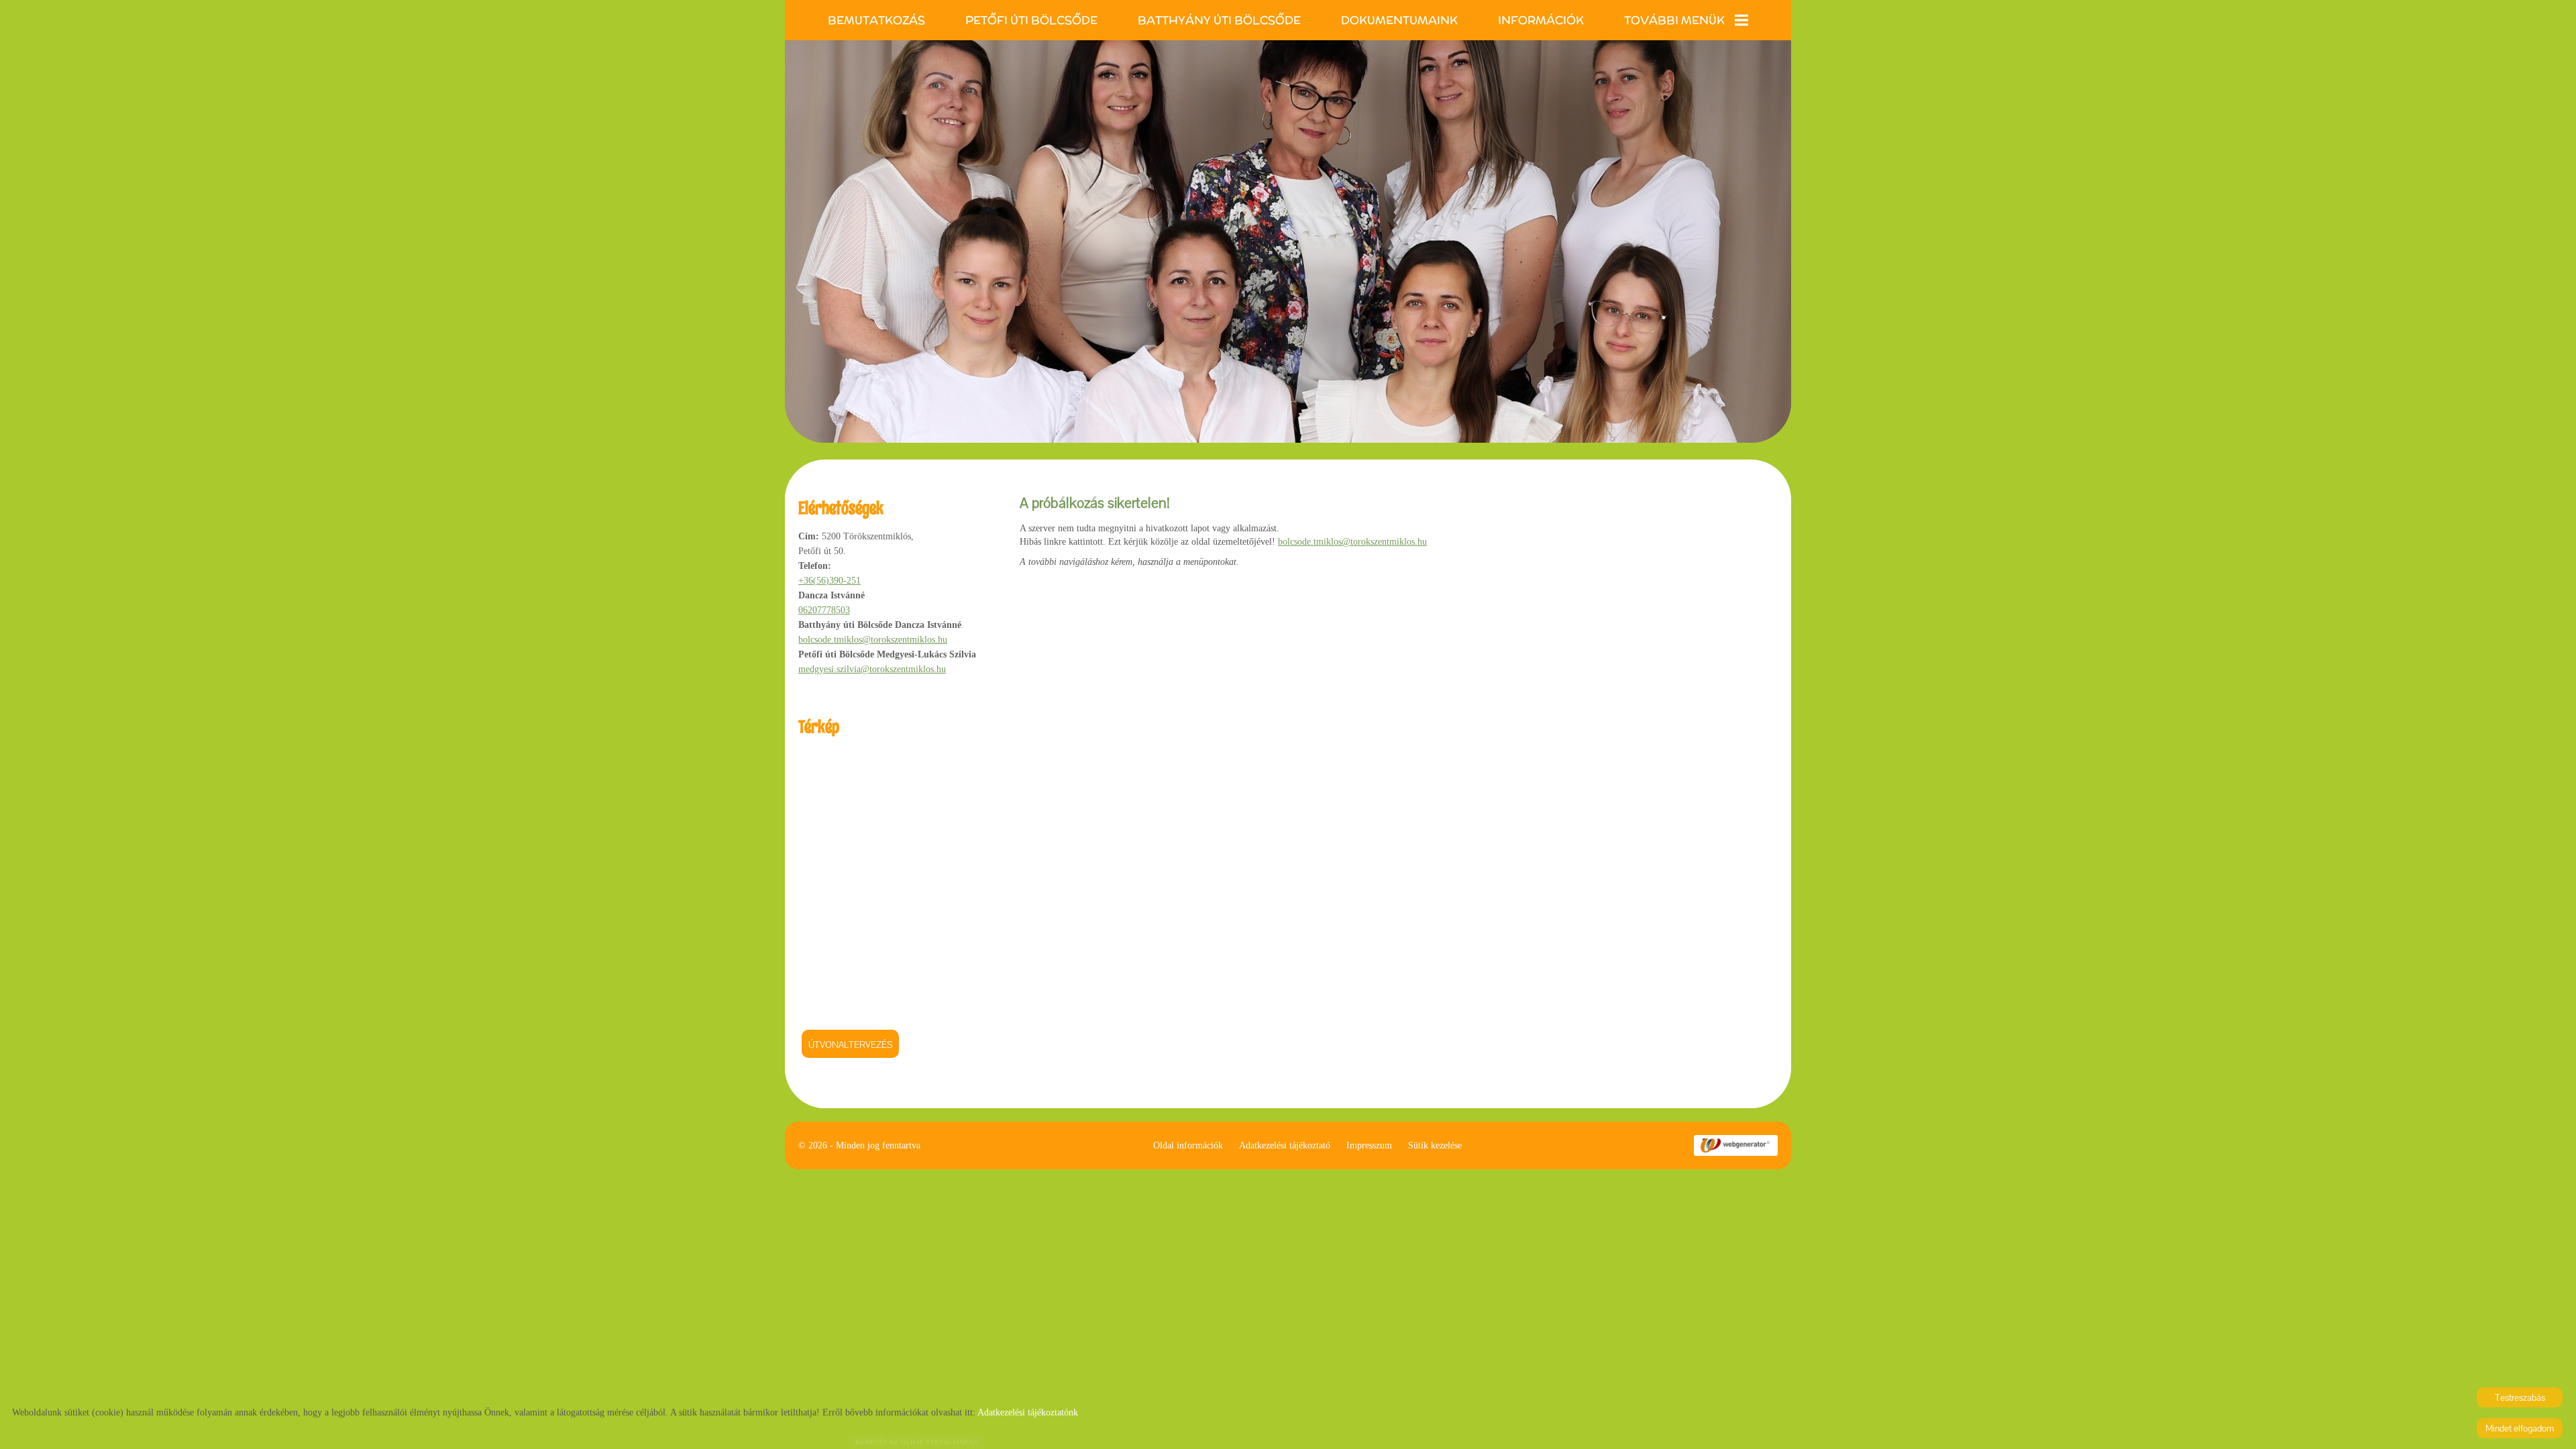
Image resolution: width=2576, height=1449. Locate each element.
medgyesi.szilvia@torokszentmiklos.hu (872, 669)
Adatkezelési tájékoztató (1285, 1145)
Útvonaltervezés (850, 1044)
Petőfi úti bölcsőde (1031, 20)
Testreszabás (2520, 1397)
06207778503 (824, 610)
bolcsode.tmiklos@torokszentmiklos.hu (873, 640)
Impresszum (1369, 1145)
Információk (1541, 20)
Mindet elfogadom (2520, 1428)
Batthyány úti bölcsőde (1219, 20)
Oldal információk (1188, 1145)
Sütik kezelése (1435, 1145)
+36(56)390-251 (829, 581)
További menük (1674, 20)
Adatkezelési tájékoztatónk (1028, 1412)
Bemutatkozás (876, 20)
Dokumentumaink (1399, 20)
